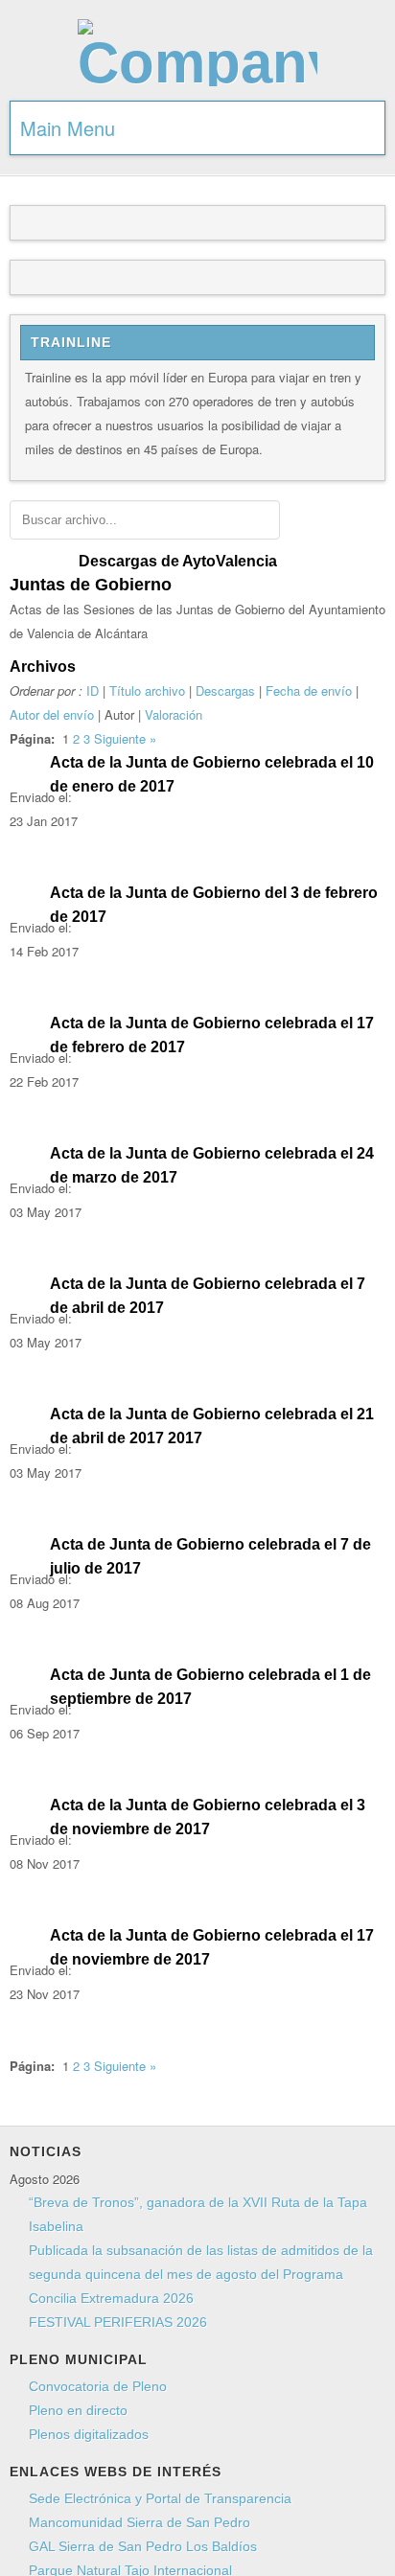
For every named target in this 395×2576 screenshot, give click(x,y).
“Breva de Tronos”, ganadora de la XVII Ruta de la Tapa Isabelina (198, 2214)
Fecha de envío (309, 690)
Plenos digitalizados (89, 2434)
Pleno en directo (78, 2410)
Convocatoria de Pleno (98, 2386)
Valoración (174, 714)
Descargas (225, 690)
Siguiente (120, 738)
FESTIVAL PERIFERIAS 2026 (118, 2322)
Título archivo (147, 690)
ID (93, 690)
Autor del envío (52, 714)
